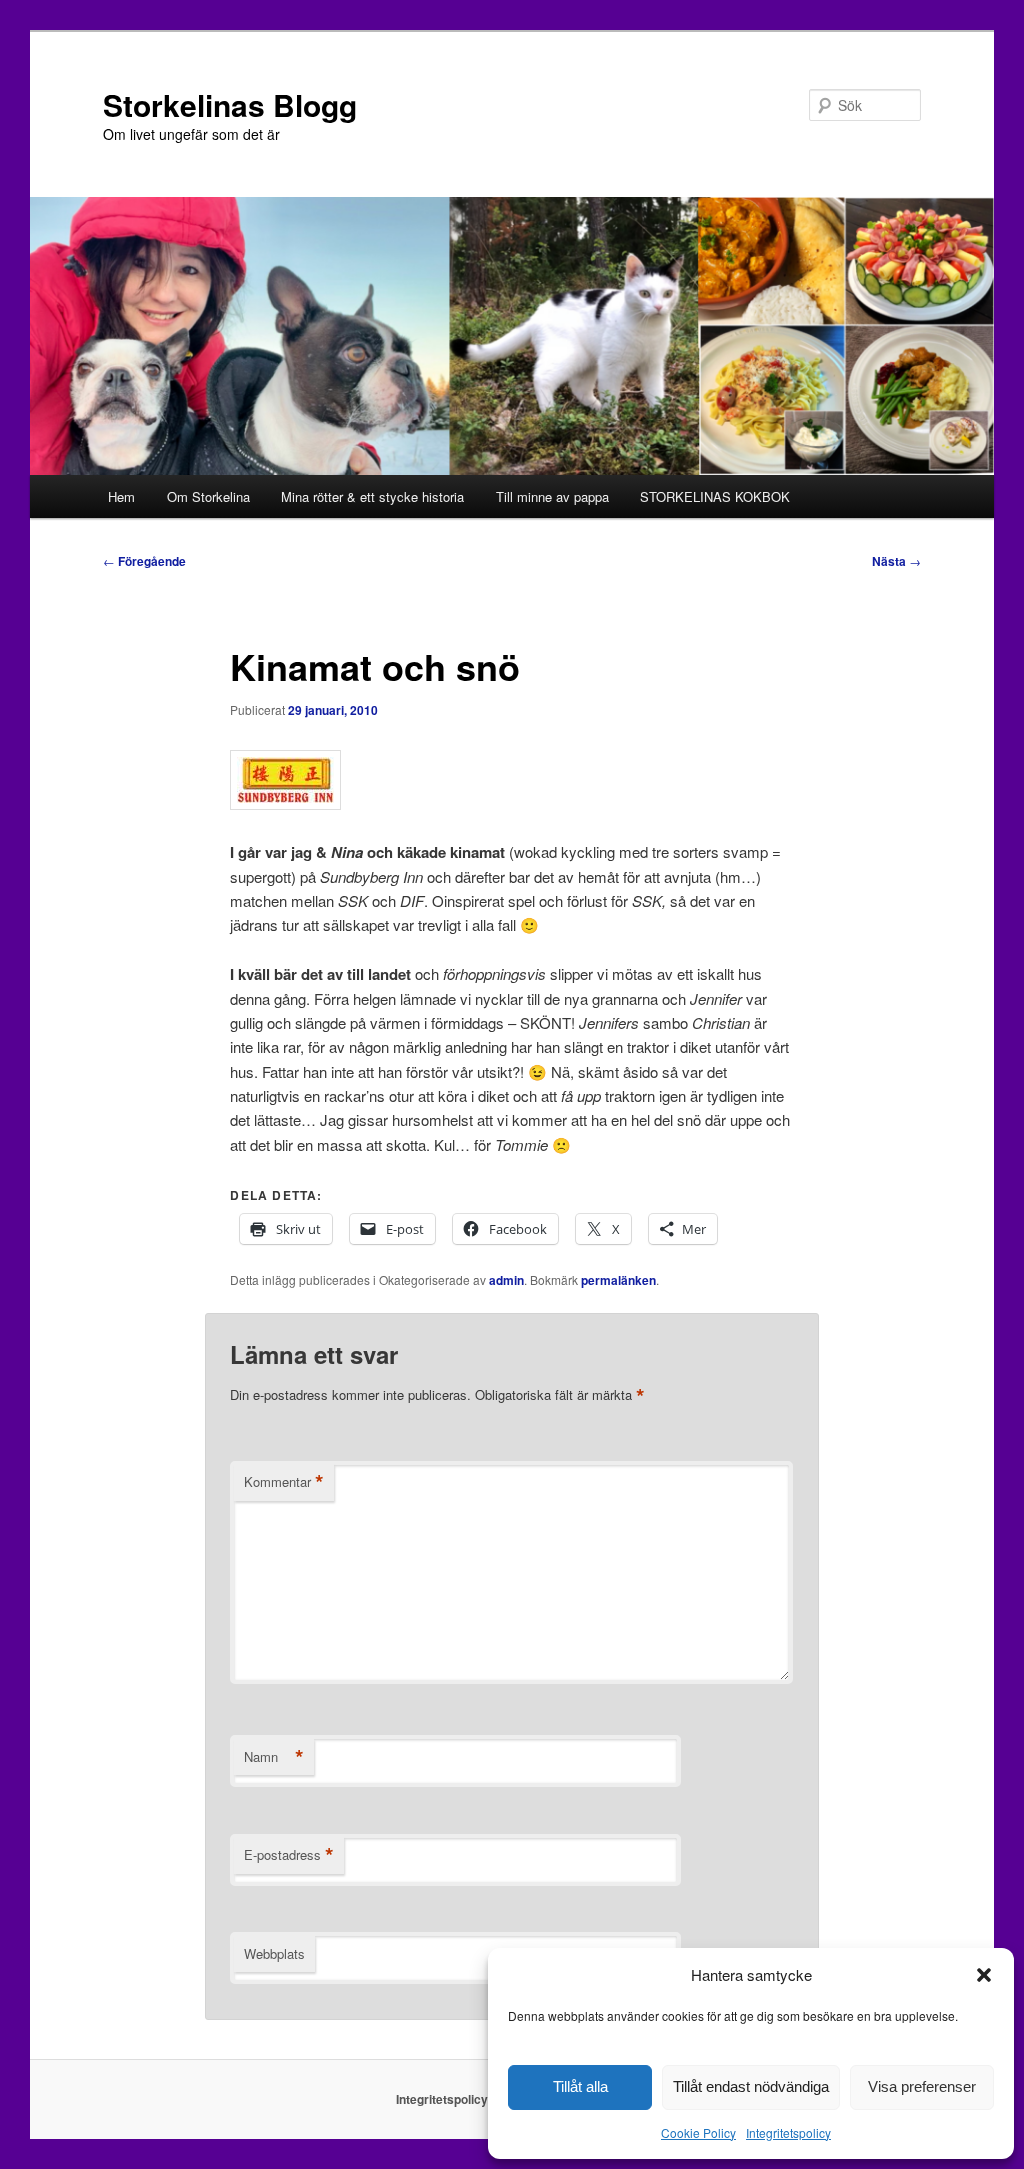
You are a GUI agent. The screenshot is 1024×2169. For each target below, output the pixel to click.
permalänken (618, 1280)
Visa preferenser (922, 2086)
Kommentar (284, 1482)
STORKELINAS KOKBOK (715, 496)
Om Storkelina (208, 496)
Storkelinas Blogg (230, 104)
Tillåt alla (580, 2086)
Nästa (896, 561)
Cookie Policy (698, 2132)
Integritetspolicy (788, 2132)
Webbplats (274, 1953)
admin (506, 1280)
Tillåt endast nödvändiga (751, 2086)
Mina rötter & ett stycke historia (372, 496)
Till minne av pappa (552, 496)
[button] (984, 1975)
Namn (274, 1757)
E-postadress (289, 1855)
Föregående (144, 561)
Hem (121, 496)
